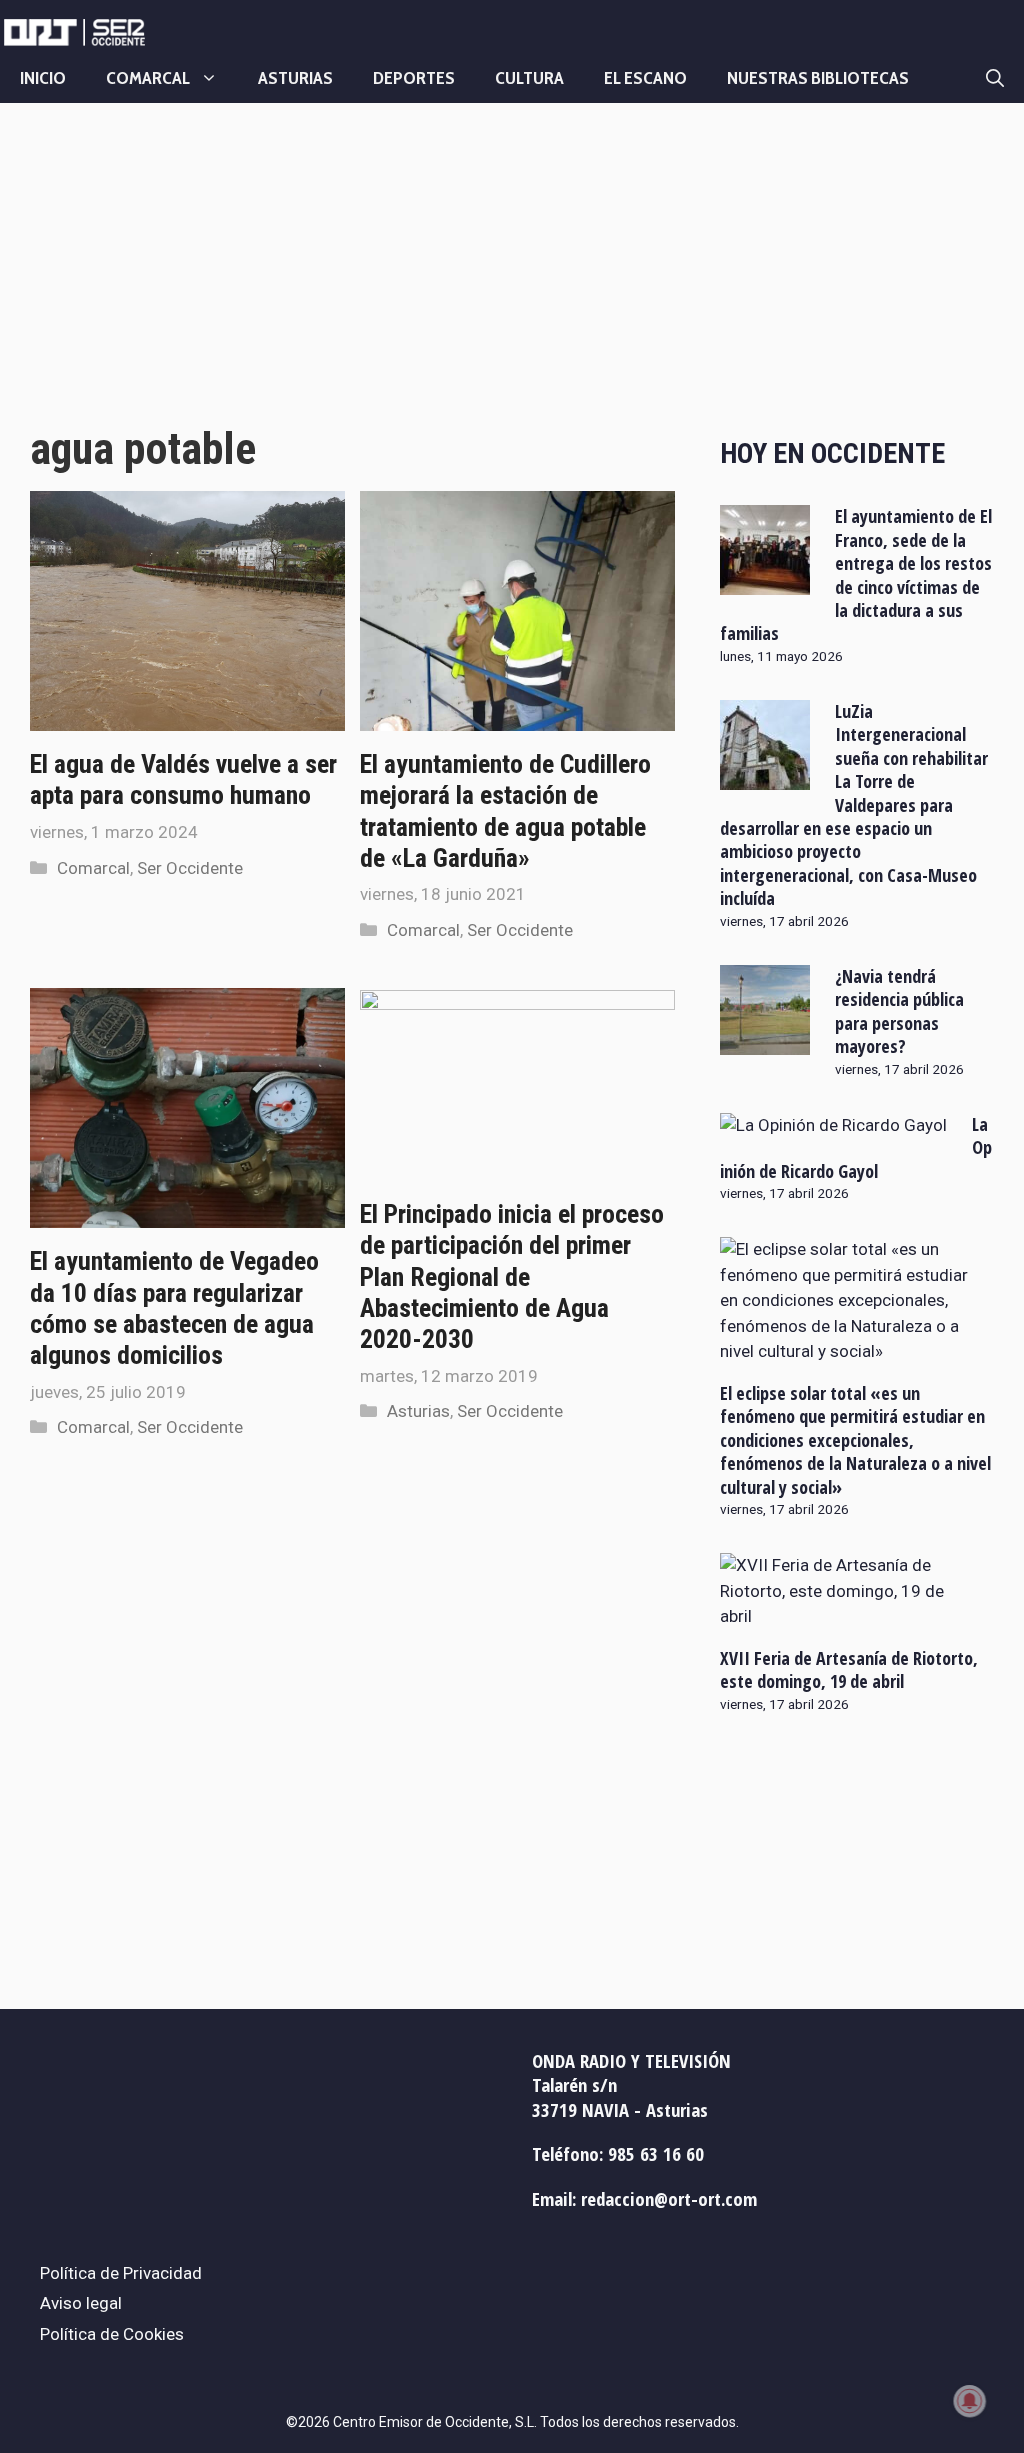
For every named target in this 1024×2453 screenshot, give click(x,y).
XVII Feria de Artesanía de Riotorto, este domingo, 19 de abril (849, 1669)
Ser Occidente (190, 868)
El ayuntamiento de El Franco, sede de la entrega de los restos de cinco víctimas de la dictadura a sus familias (856, 574)
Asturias (295, 78)
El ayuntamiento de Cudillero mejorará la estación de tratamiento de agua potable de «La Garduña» (505, 811)
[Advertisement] (352, 283)
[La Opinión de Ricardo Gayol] (833, 1125)
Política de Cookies (112, 2334)
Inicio (43, 78)
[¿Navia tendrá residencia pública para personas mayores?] (765, 1041)
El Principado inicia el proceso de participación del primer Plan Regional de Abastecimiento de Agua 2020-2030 (512, 1276)
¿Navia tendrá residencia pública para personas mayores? (899, 1011)
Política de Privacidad (121, 2273)
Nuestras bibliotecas (818, 78)
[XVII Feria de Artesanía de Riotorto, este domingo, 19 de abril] (844, 1616)
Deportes (414, 78)
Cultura (529, 78)
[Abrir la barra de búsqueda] (995, 78)
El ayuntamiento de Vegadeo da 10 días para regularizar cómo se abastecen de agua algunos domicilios (174, 1308)
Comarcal (148, 78)
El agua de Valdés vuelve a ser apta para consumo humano (183, 779)
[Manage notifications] (970, 2401)
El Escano (645, 78)
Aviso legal (81, 2303)
